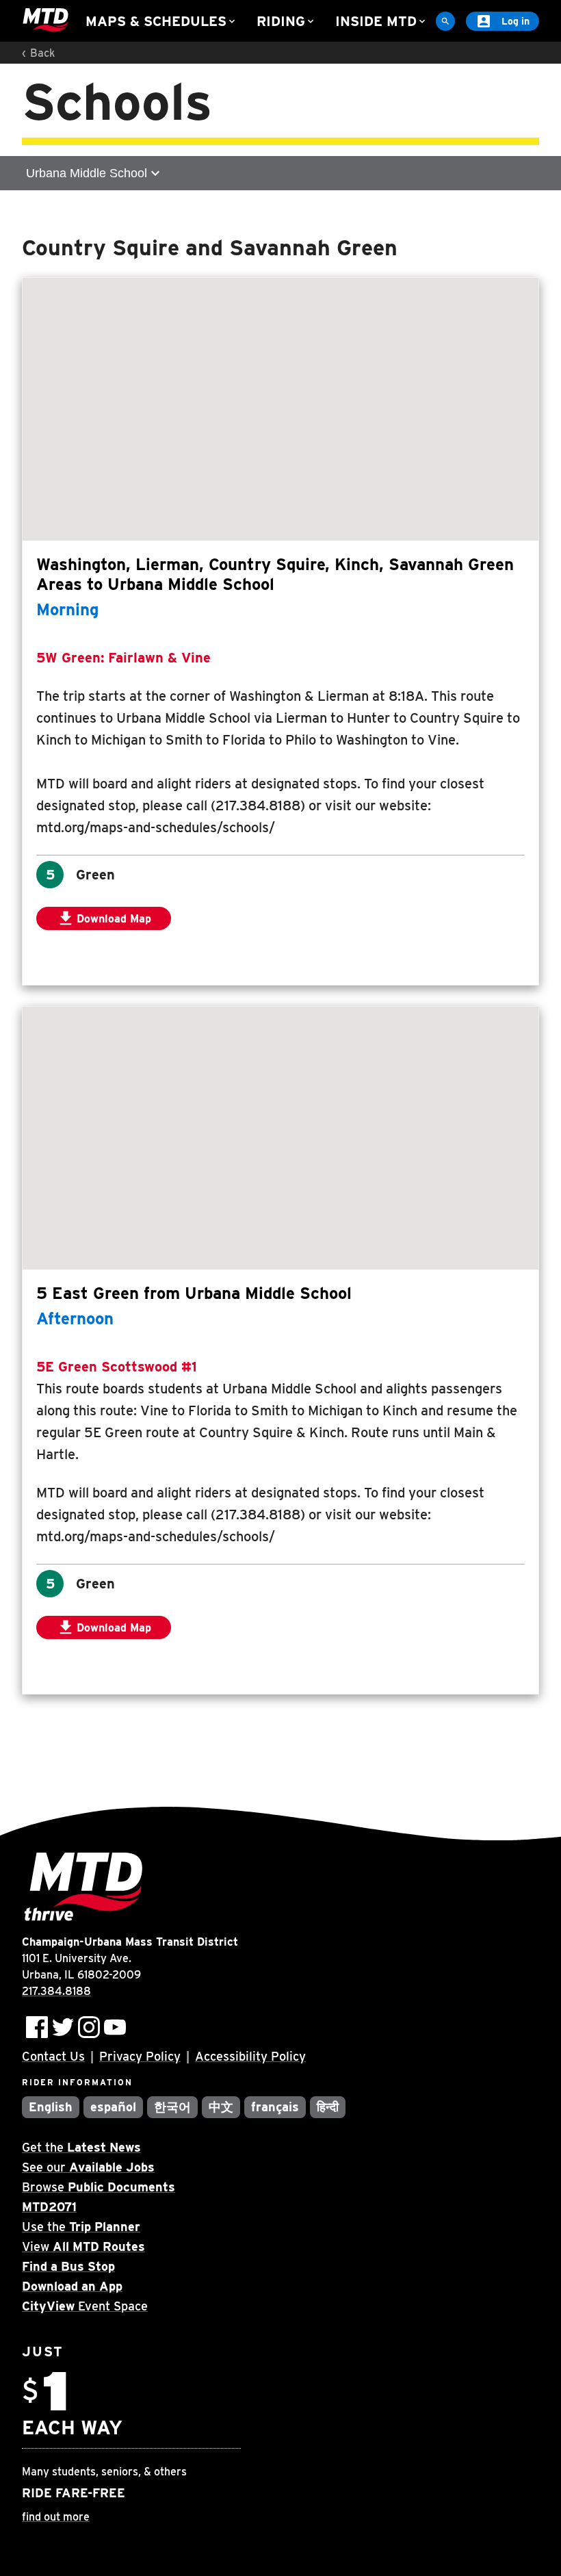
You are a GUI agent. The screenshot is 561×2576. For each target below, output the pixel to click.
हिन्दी (328, 2107)
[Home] (45, 21)
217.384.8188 (56, 1991)
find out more (56, 2517)
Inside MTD (381, 21)
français (275, 2107)
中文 (221, 2107)
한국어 (172, 2107)
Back (42, 53)
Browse (99, 2187)
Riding (286, 21)
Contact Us (53, 2056)
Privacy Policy (140, 2056)
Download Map (114, 919)
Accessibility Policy (250, 2056)
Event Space (85, 2306)
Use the (81, 2227)
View (83, 2246)
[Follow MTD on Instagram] (89, 2027)
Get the (81, 2147)
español (113, 2107)
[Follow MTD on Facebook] (37, 2027)
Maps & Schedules (161, 21)
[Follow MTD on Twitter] (63, 2027)
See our (88, 2167)
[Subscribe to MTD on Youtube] (115, 2027)
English (51, 2107)
